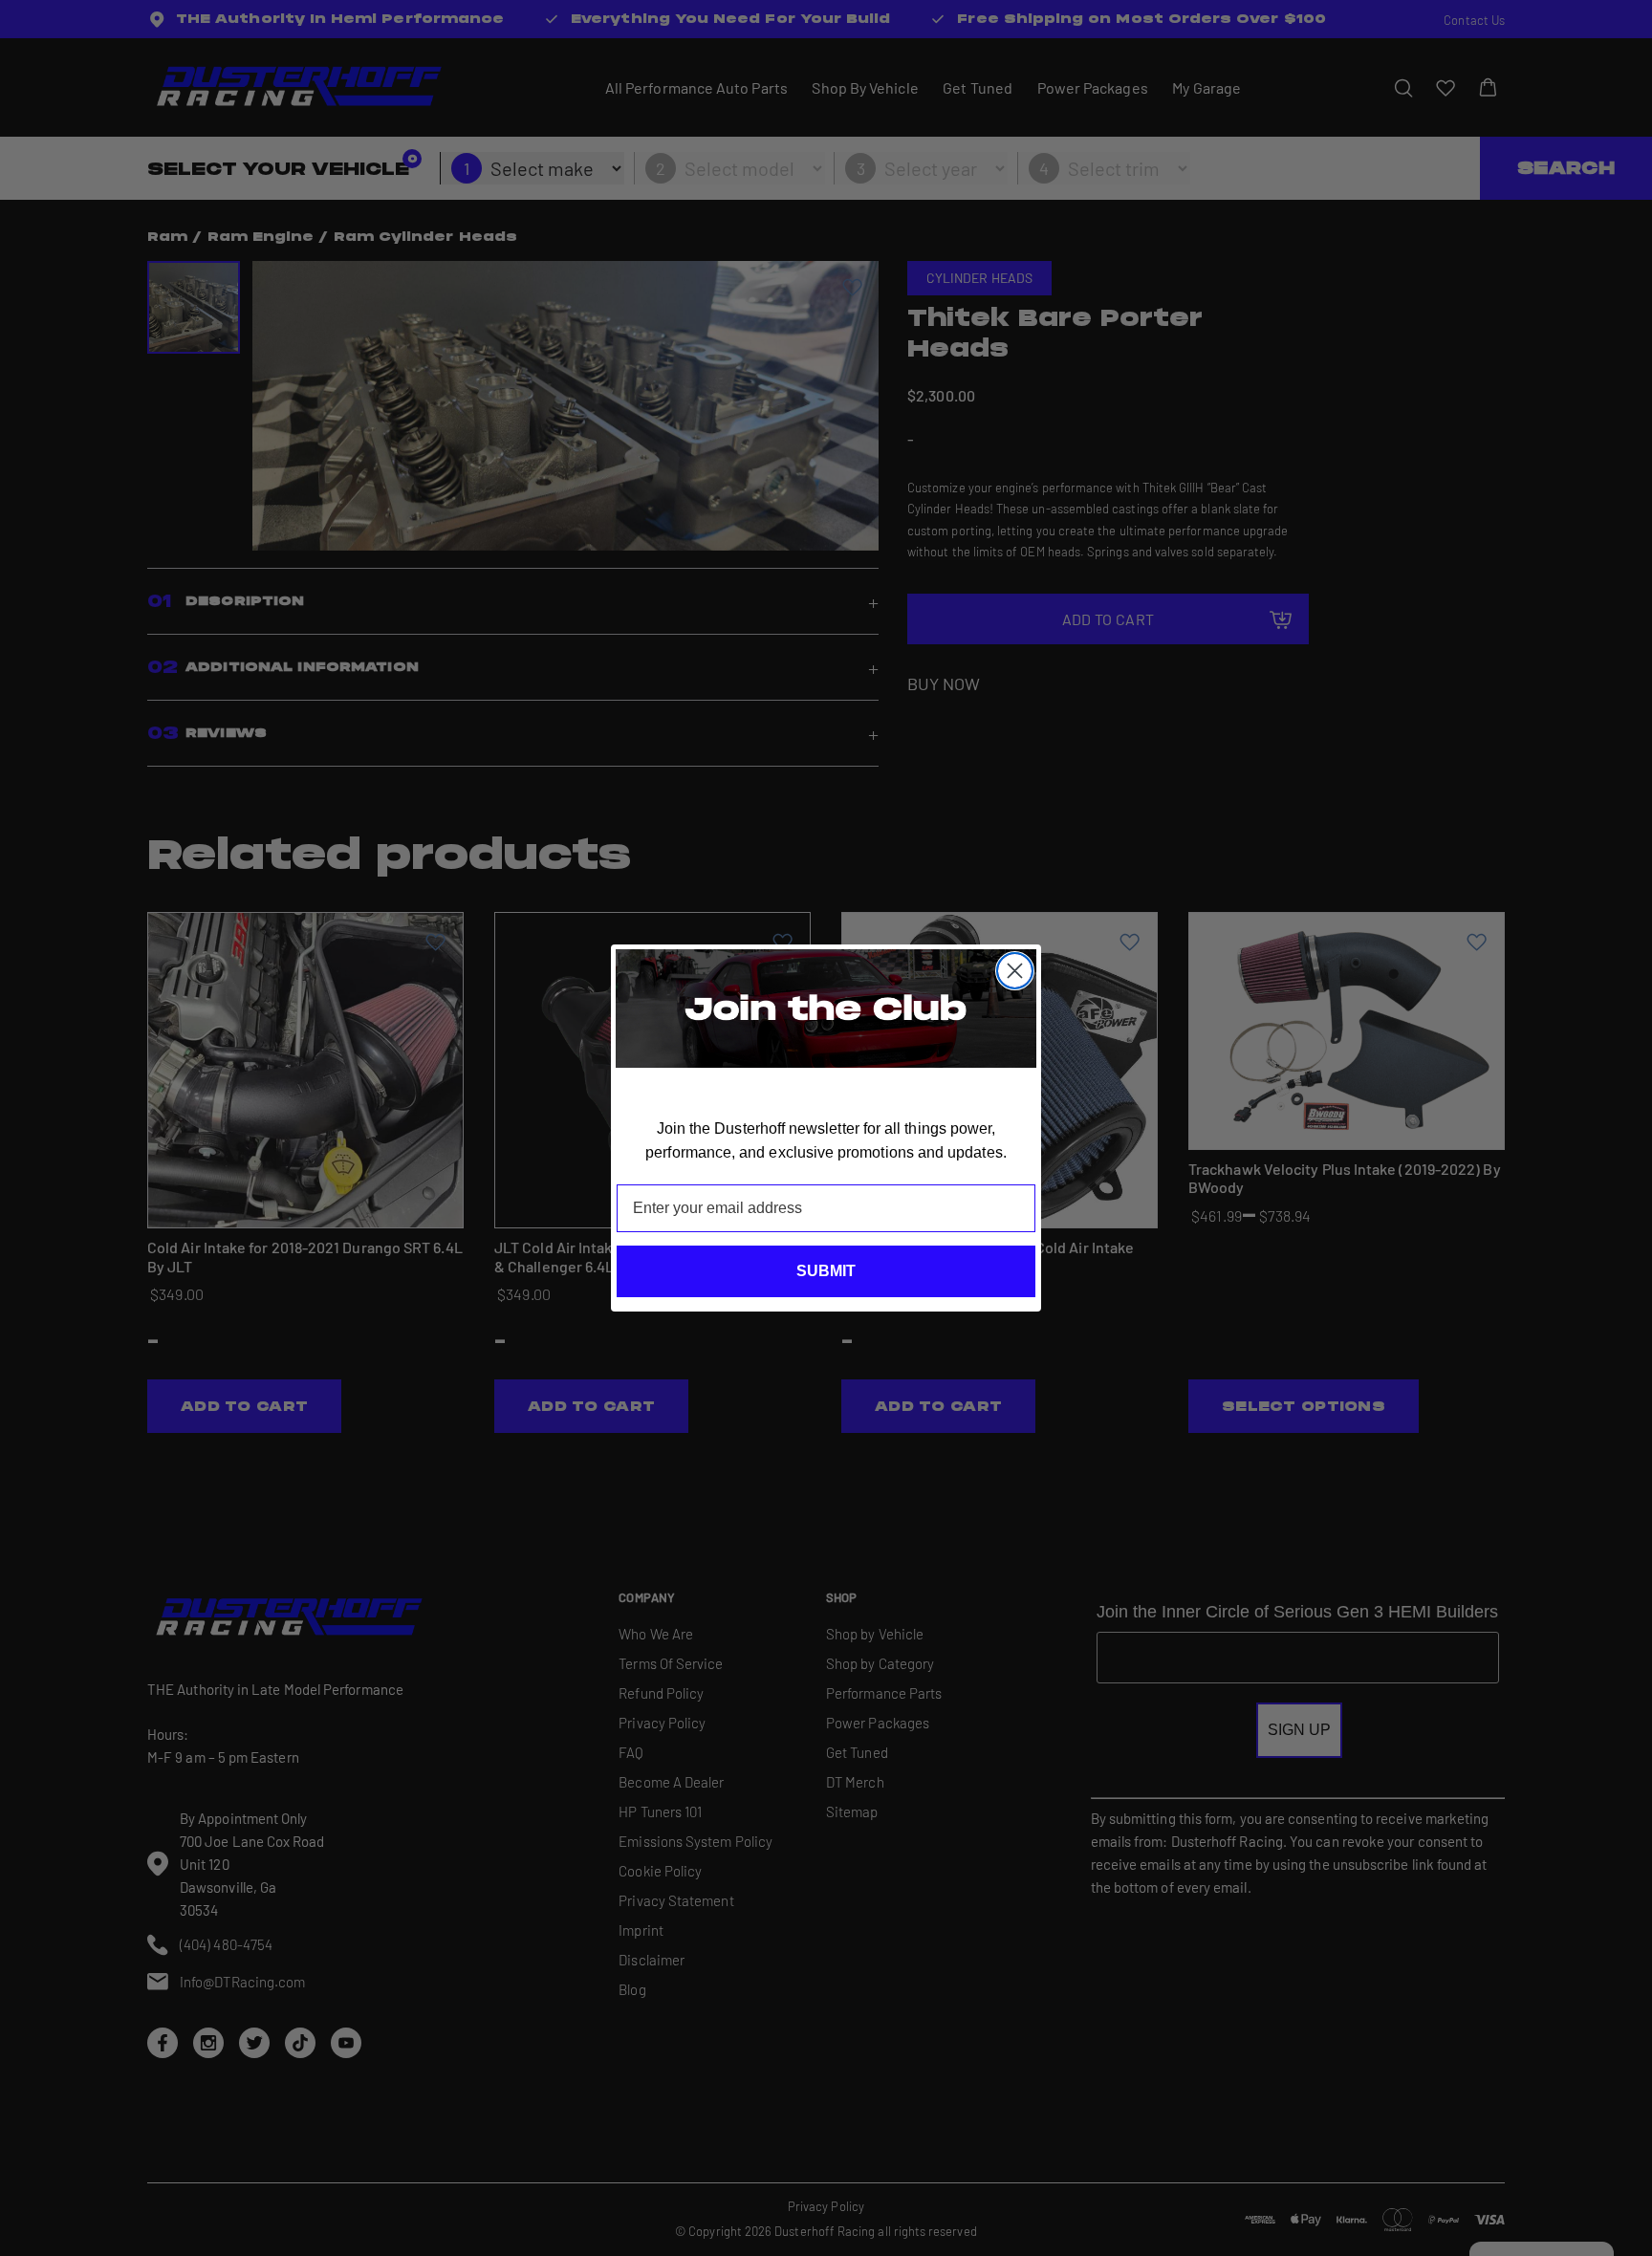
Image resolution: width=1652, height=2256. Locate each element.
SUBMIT (826, 1271)
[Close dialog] (1015, 971)
